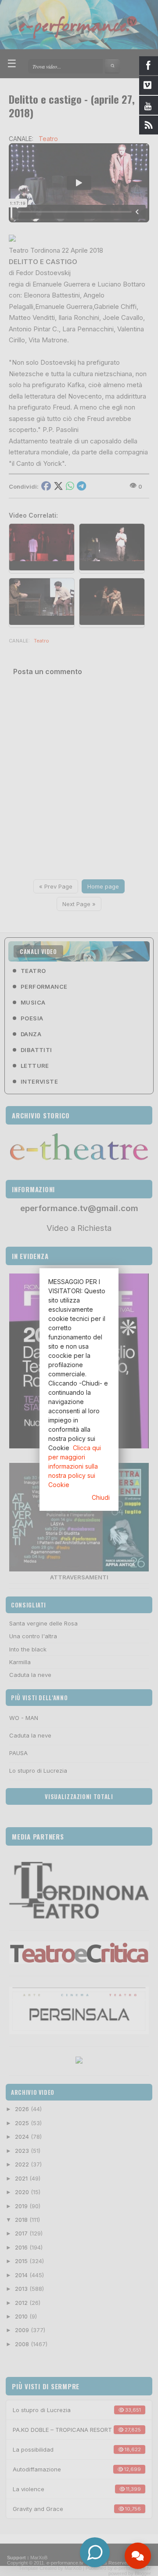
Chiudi (101, 1497)
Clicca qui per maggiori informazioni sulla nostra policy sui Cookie (75, 1466)
